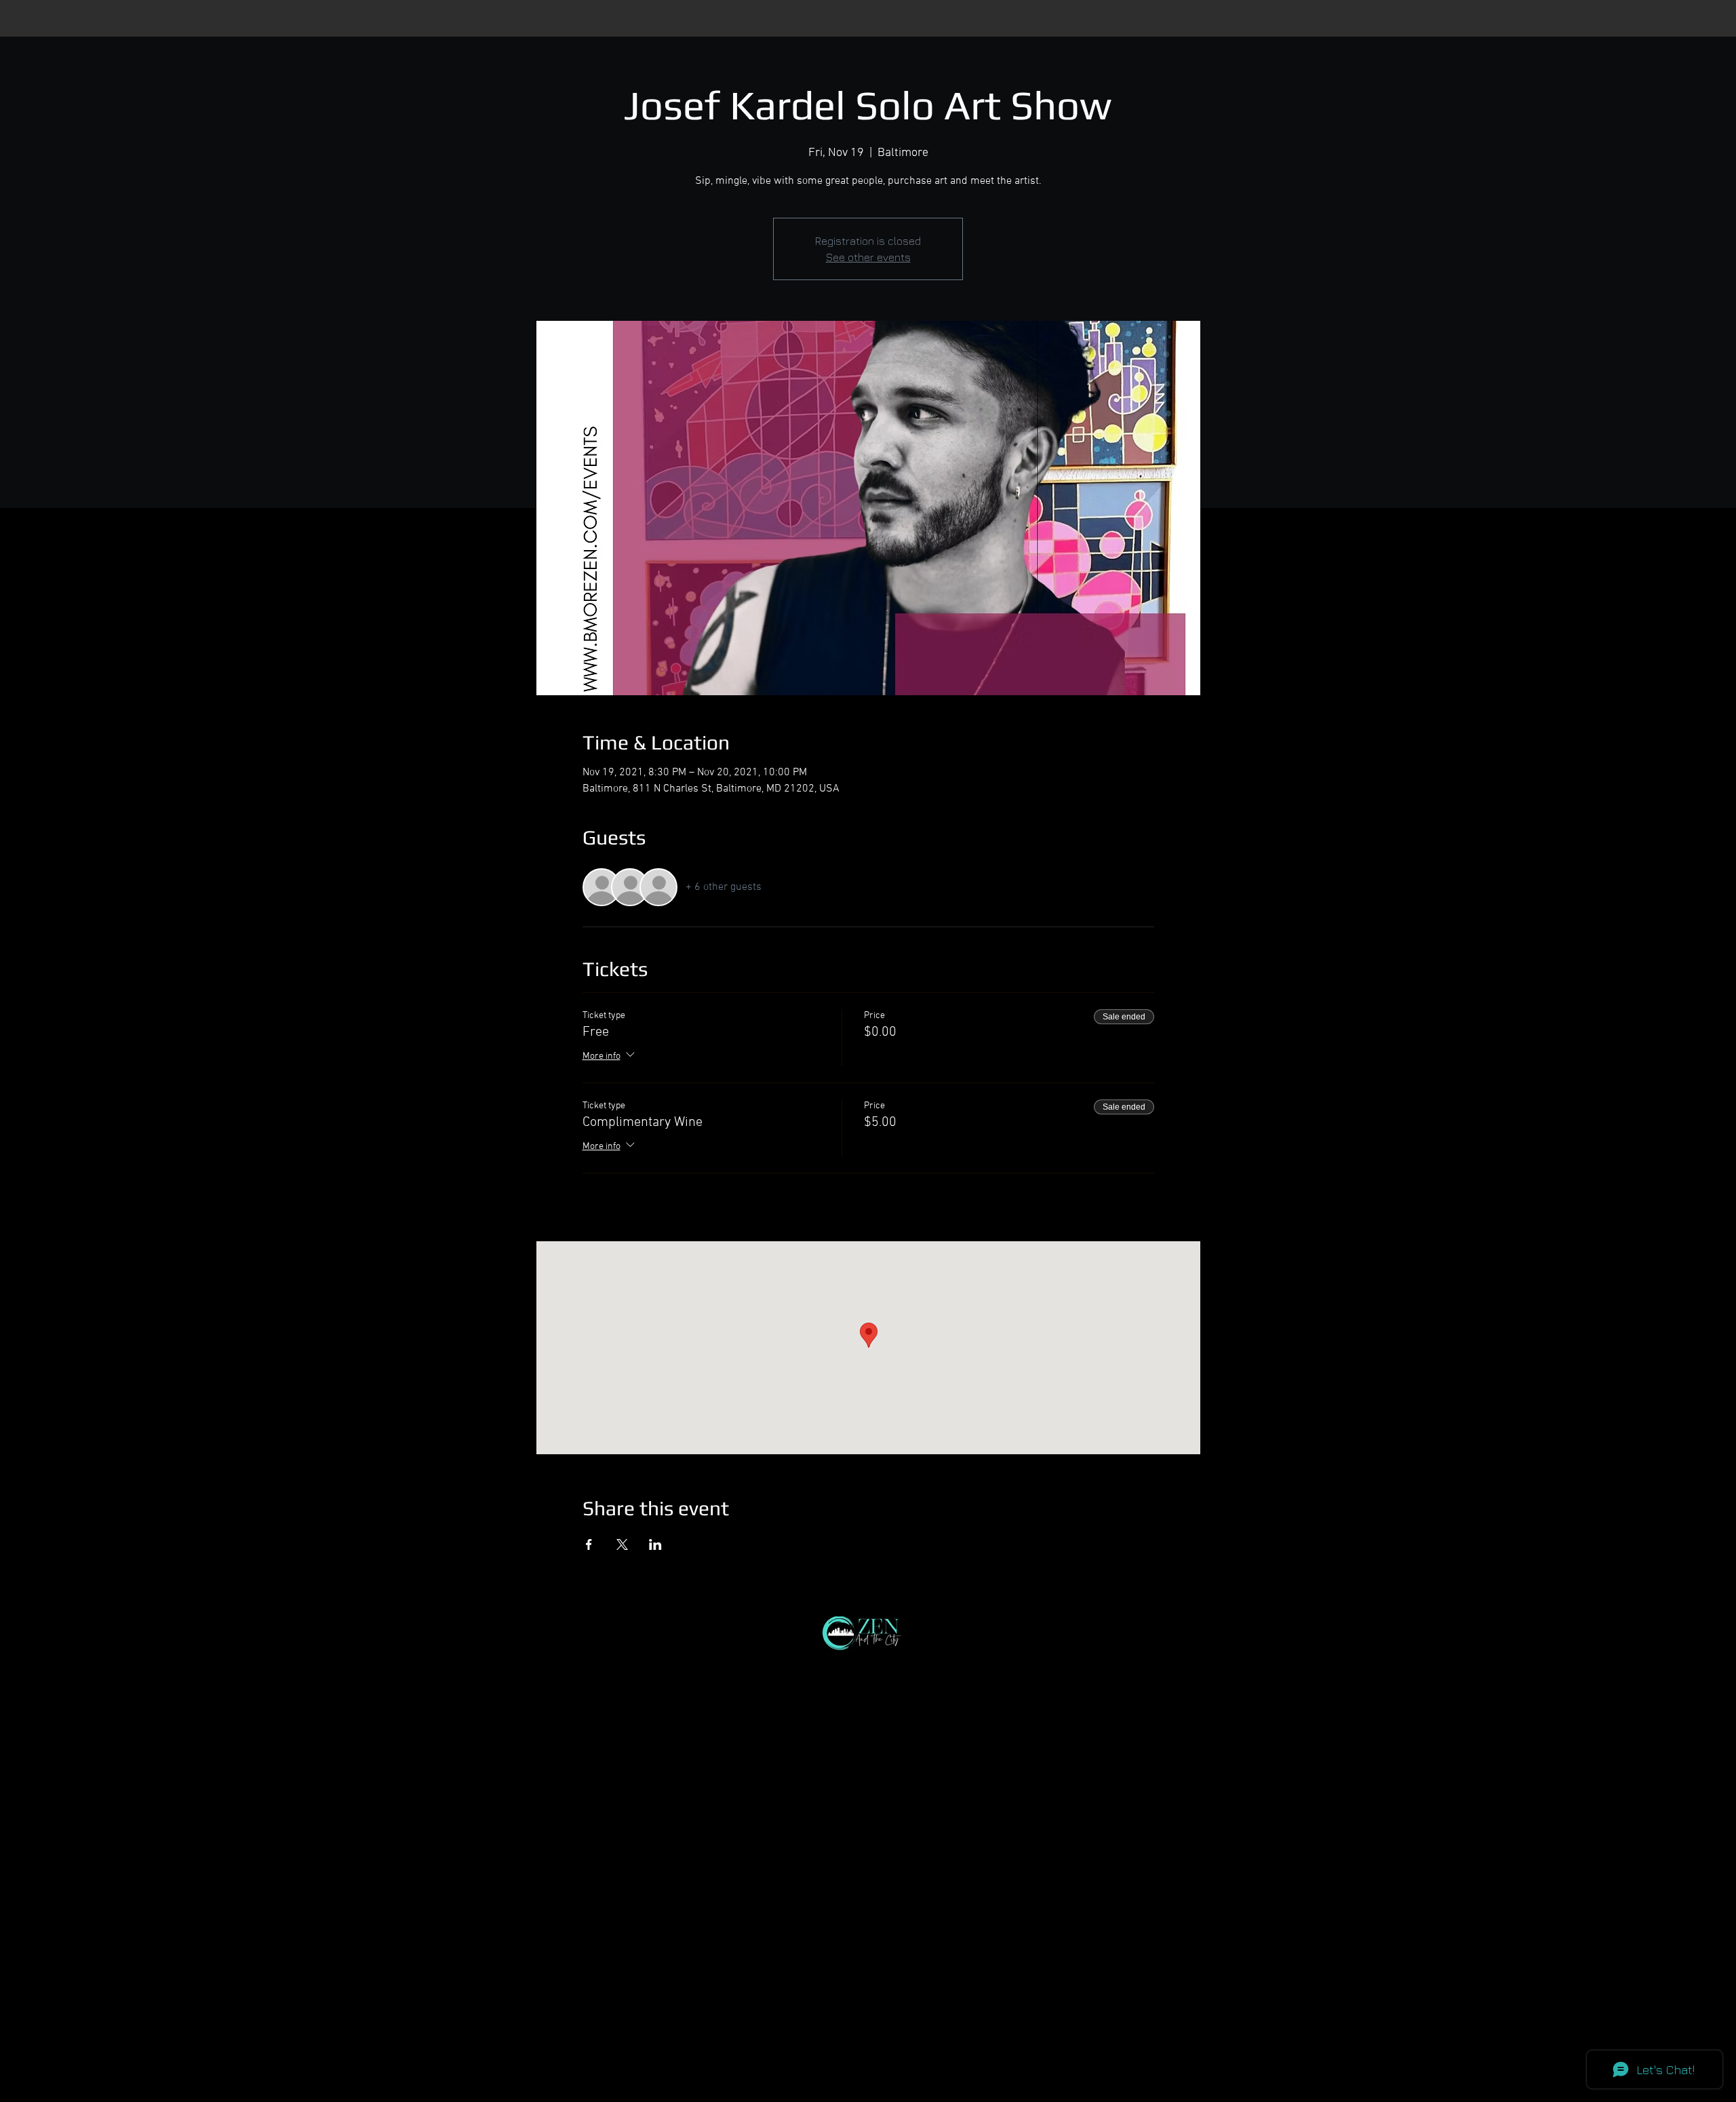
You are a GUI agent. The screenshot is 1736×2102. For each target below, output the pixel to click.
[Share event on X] (622, 1544)
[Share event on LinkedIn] (655, 1544)
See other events (868, 257)
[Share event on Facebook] (589, 1544)
